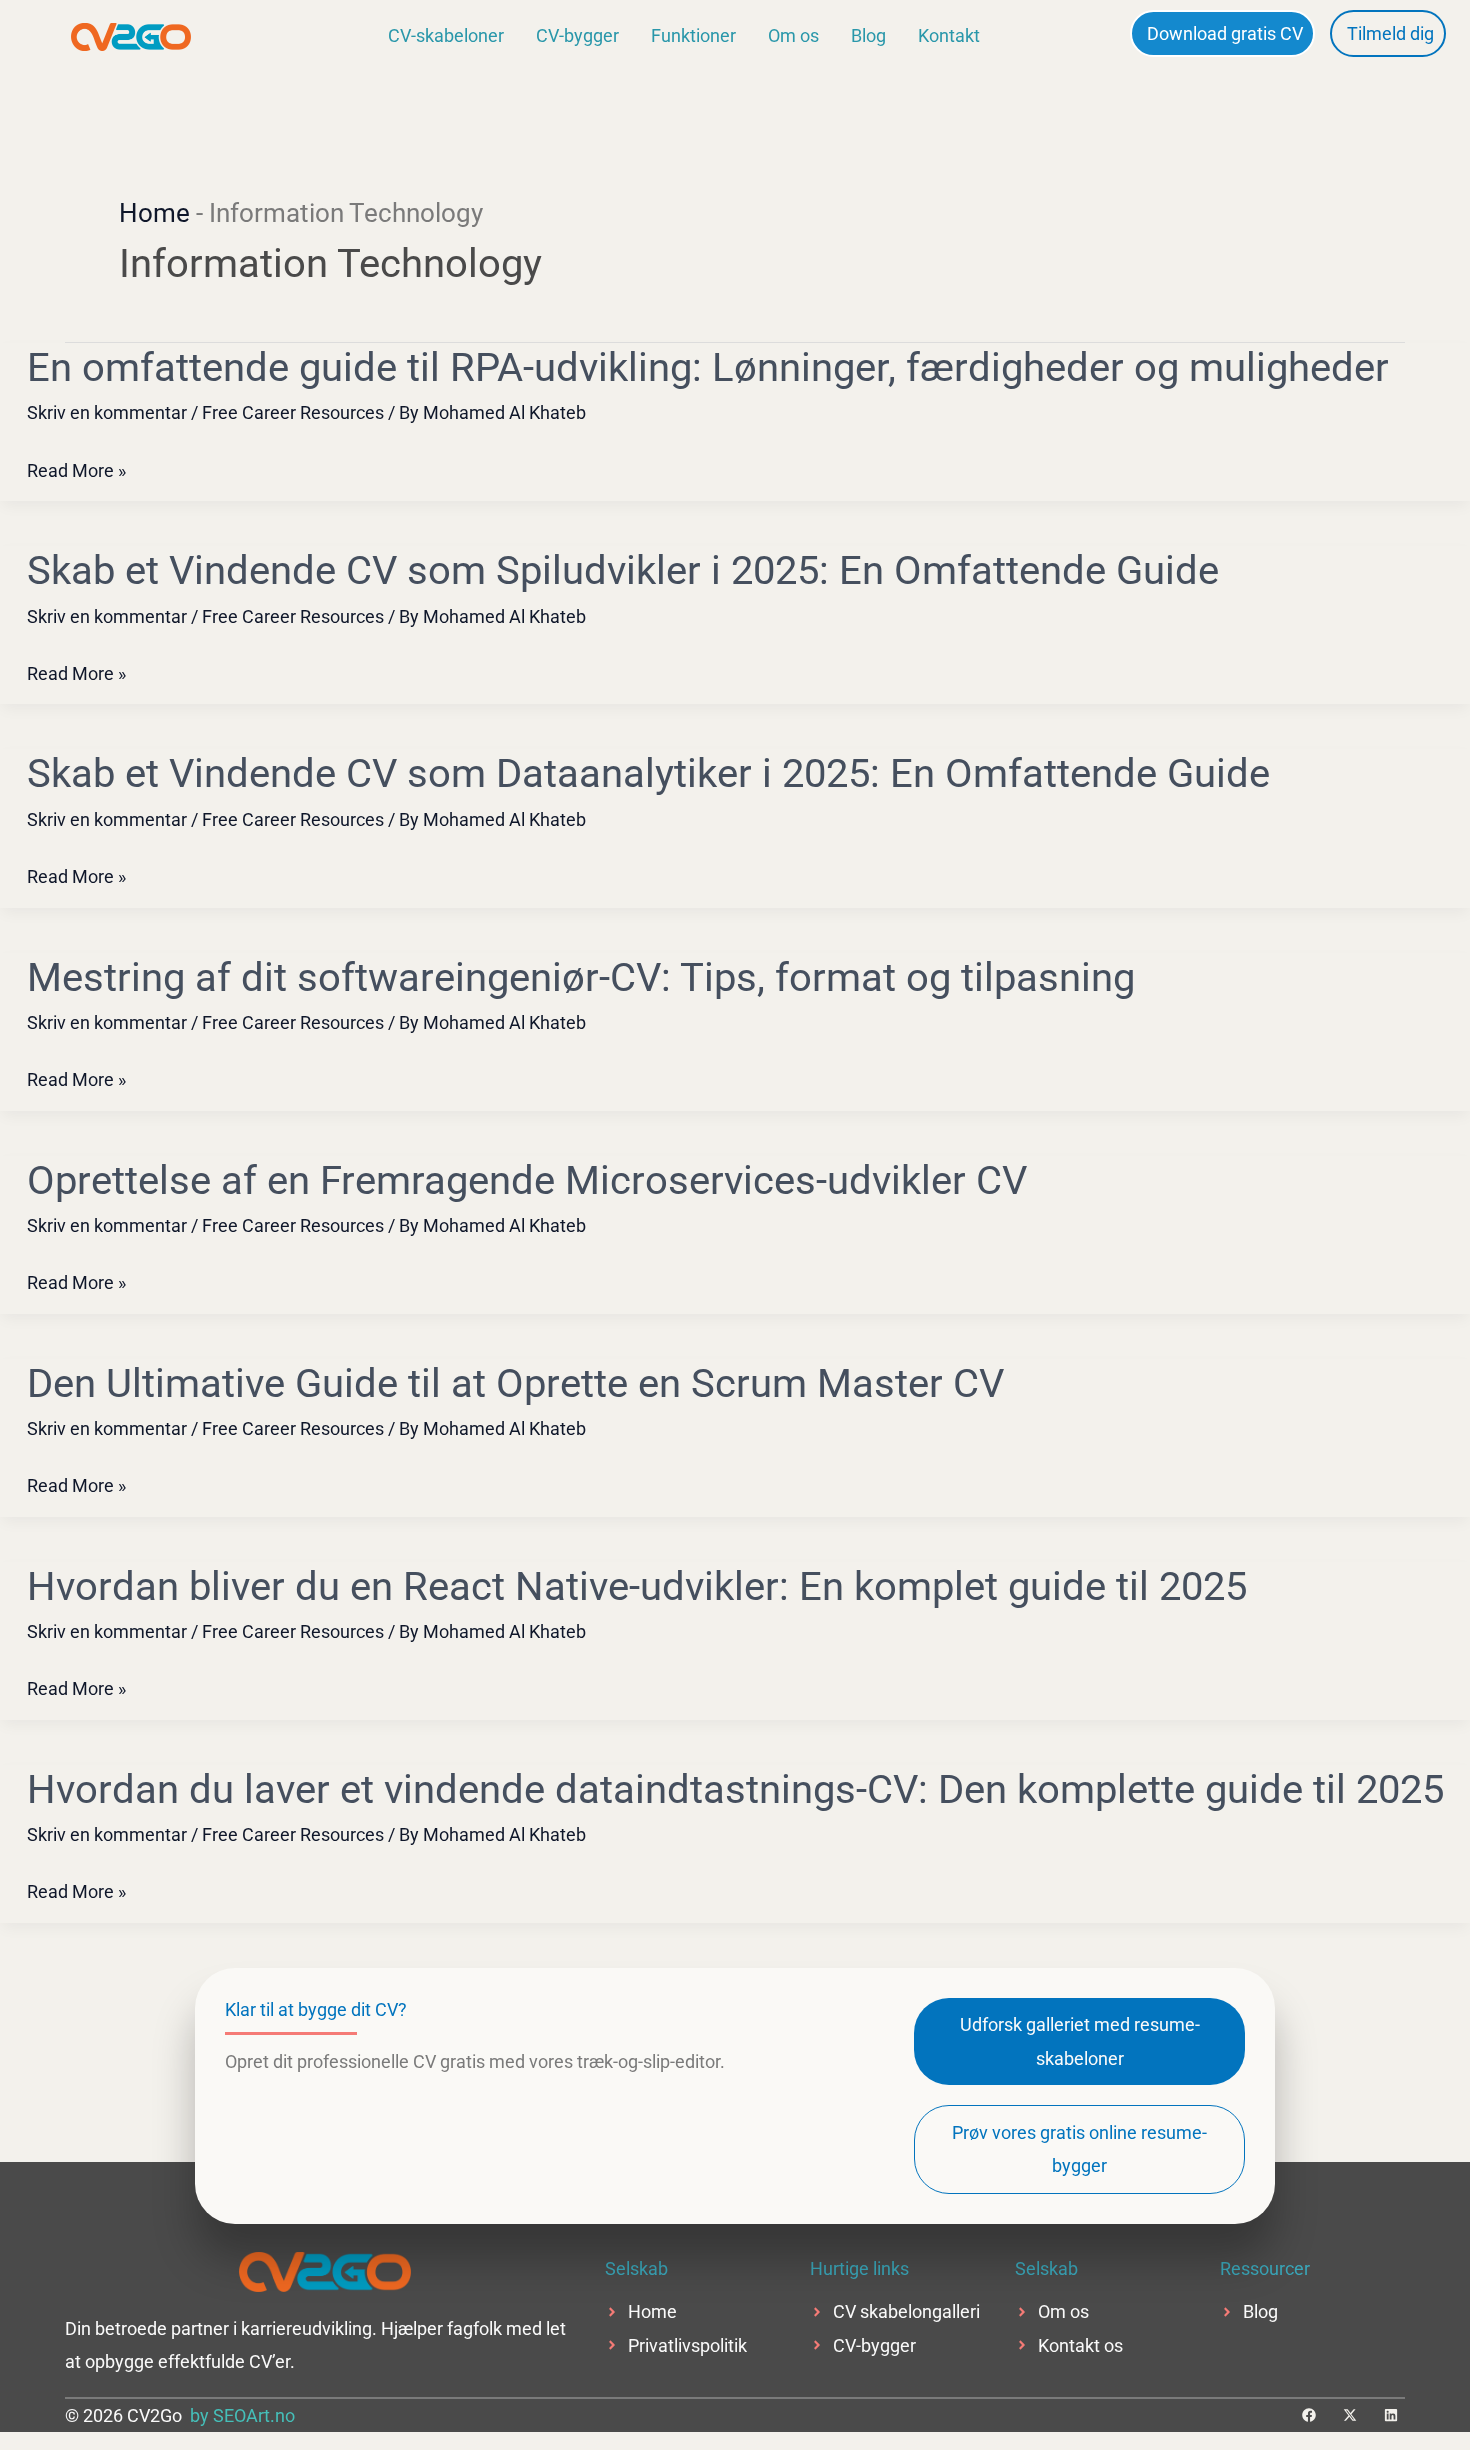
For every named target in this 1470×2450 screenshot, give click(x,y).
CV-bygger (577, 35)
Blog (868, 35)
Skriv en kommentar (107, 412)
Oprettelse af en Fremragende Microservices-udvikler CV (527, 1180)
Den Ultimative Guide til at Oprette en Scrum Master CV (515, 1383)
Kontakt (949, 35)
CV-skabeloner (446, 35)
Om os (793, 35)
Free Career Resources (293, 412)
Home (154, 213)
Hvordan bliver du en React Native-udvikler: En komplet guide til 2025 (637, 1586)
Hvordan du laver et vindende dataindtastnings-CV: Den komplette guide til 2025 (735, 1789)
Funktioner (693, 35)
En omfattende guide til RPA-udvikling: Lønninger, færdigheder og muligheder (708, 367)
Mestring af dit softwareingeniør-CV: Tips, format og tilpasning (581, 977)
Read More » (76, 470)
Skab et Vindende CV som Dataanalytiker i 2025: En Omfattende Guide (648, 773)
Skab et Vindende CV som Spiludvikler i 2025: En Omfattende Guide (623, 570)
